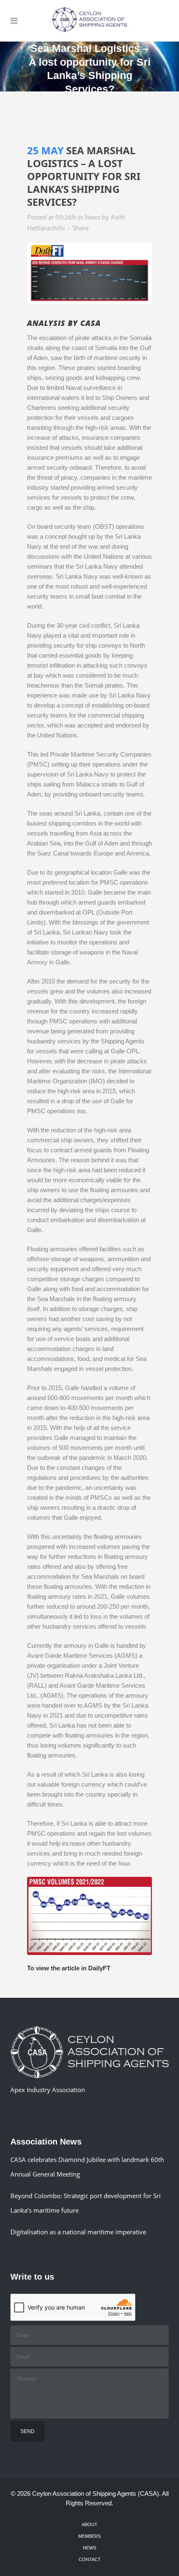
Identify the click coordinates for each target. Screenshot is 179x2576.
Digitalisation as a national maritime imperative (78, 2232)
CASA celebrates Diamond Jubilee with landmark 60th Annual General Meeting (87, 2167)
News (92, 217)
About (89, 2524)
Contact (90, 2559)
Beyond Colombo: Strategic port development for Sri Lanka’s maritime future (86, 2203)
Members (89, 2536)
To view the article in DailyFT (69, 1968)
